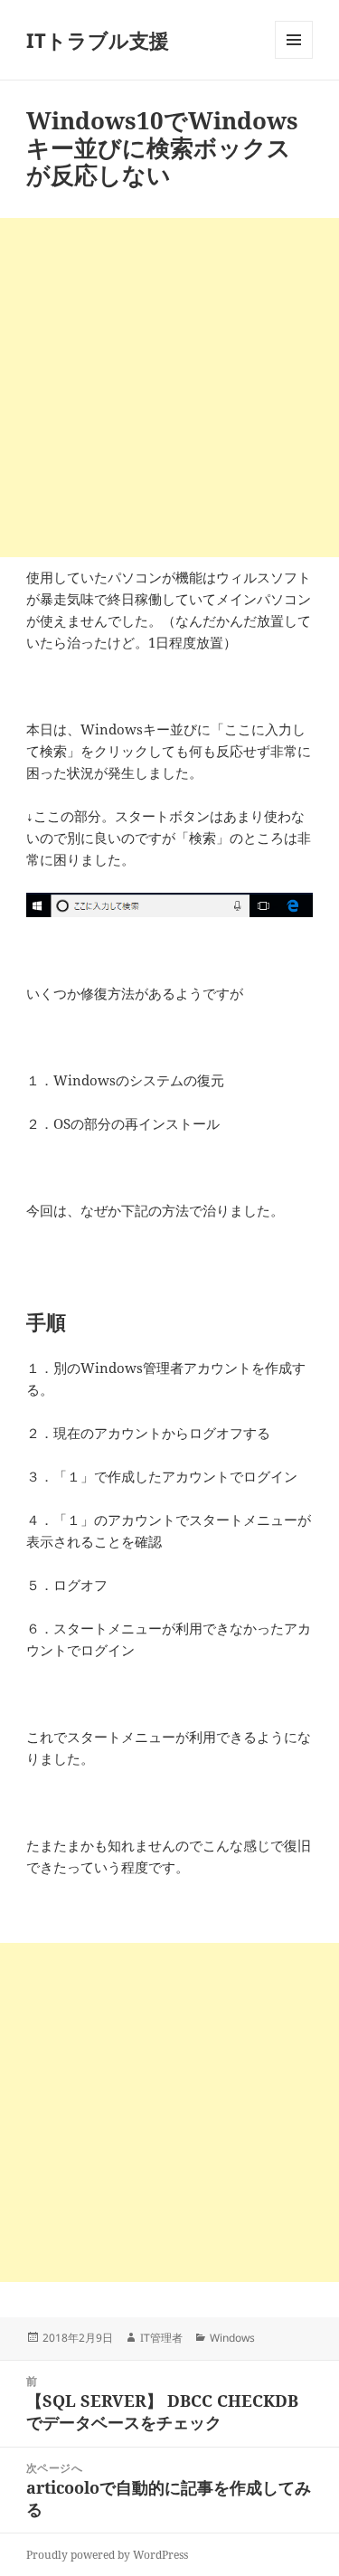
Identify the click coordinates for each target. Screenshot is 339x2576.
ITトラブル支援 (98, 40)
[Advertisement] (169, 388)
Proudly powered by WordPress (107, 2555)
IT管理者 (161, 2338)
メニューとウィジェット (294, 58)
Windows (232, 2338)
